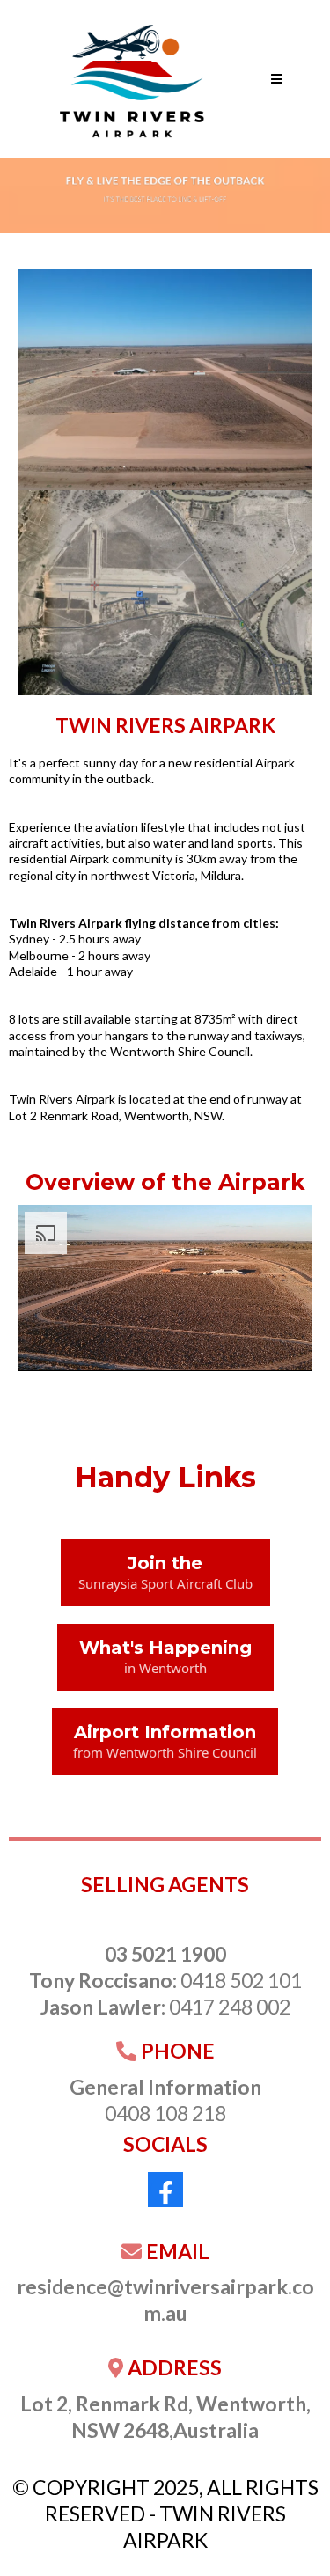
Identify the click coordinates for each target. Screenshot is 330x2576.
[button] (276, 79)
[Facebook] (165, 2190)
